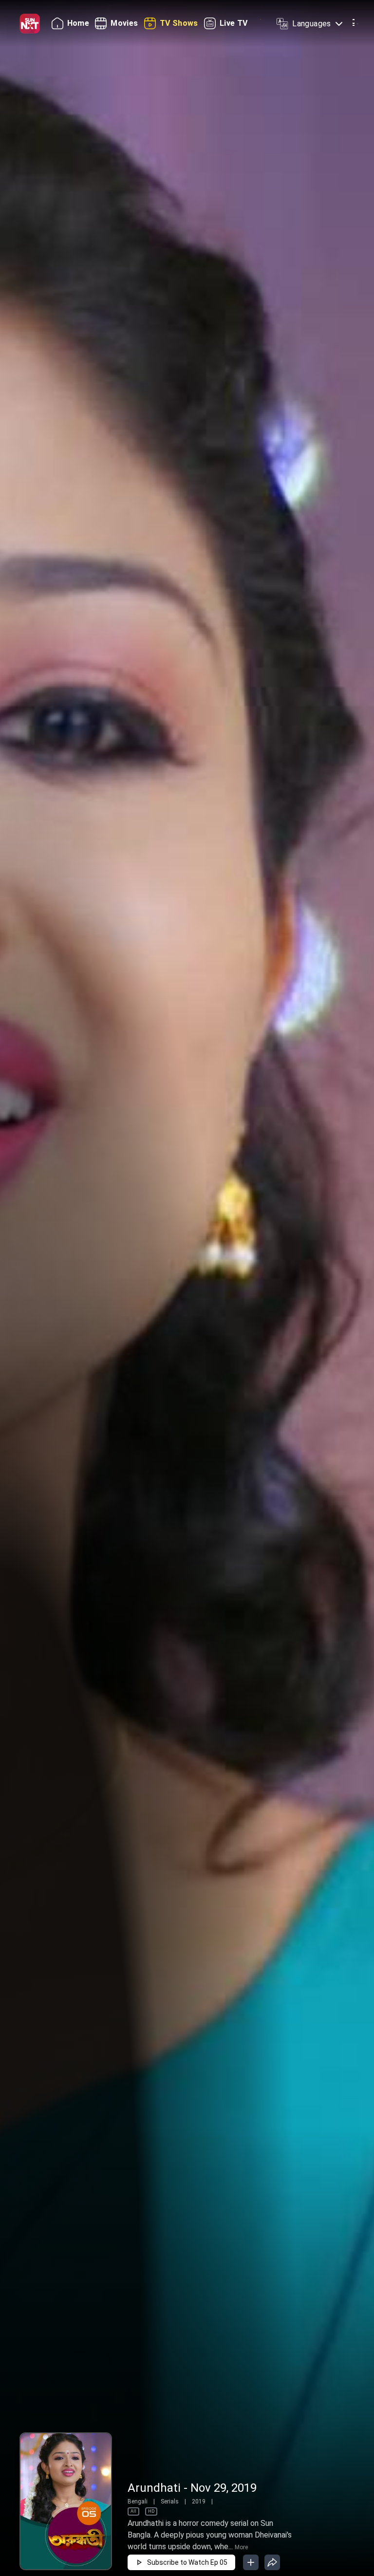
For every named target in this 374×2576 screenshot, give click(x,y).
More (241, 2547)
